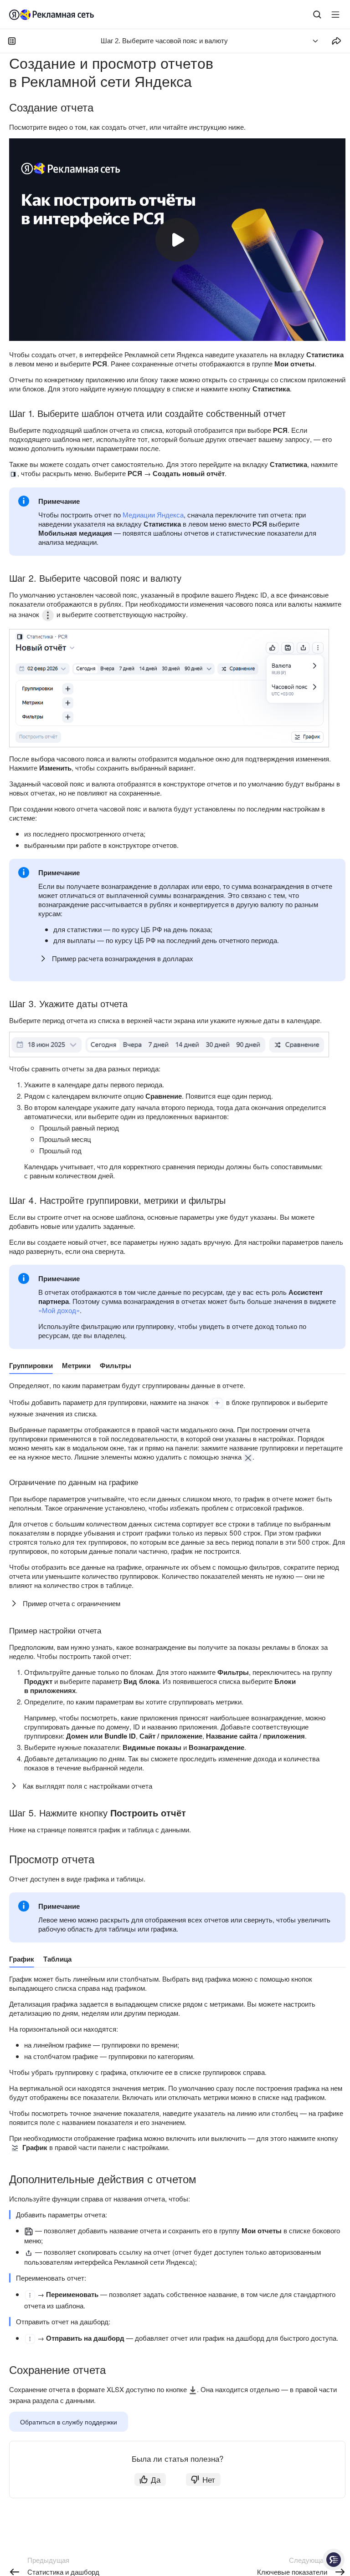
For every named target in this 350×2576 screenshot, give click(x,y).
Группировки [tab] (31, 1365)
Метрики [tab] (76, 1365)
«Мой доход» (59, 1310)
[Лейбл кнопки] (335, 15)
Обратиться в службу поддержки (69, 2422)
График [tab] (22, 1959)
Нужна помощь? (334, 2560)
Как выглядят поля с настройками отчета (87, 1786)
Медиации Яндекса (153, 515)
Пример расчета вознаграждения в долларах (123, 958)
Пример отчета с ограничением (72, 1603)
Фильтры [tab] (116, 1365)
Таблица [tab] (57, 1959)
